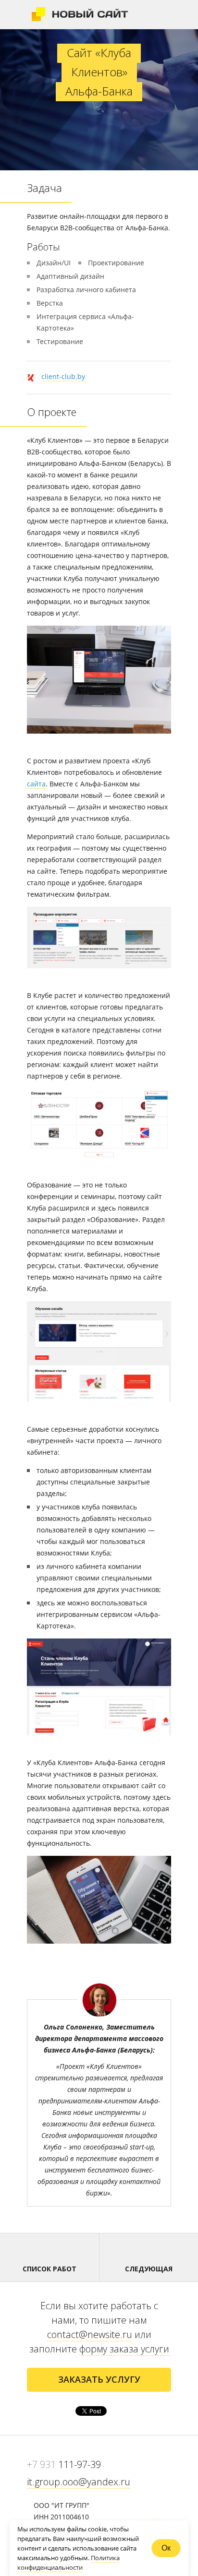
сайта (36, 784)
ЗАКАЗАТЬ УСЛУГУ (99, 2379)
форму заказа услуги (124, 2349)
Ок (166, 2548)
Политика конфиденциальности (68, 2563)
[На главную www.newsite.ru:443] (80, 14)
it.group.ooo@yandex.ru (79, 2482)
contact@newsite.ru (90, 2334)
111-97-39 (64, 2464)
